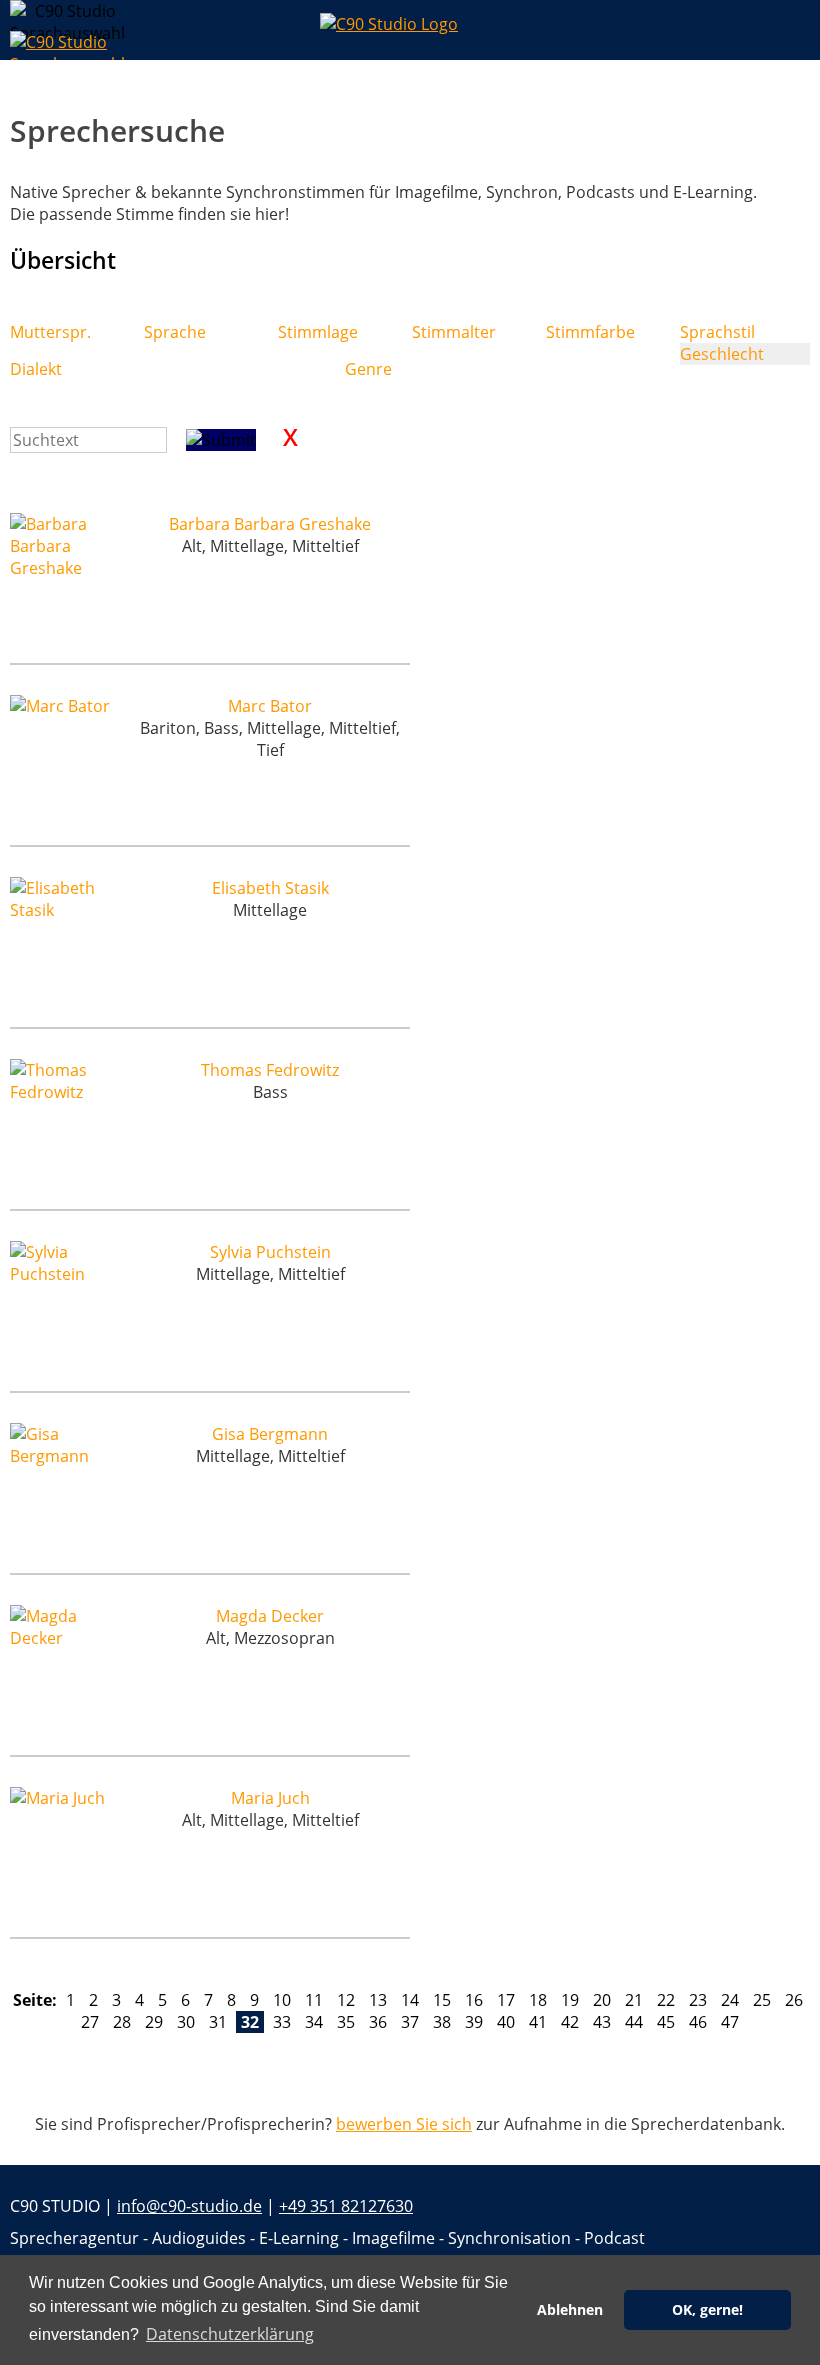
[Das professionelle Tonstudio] (410, 30)
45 (666, 2022)
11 (314, 2000)
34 (314, 2022)
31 (218, 2022)
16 (474, 2000)
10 (282, 2000)
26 (794, 2000)
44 (634, 2022)
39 (474, 2022)
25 (762, 2000)
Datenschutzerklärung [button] (230, 2334)
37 (410, 2022)
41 (538, 2022)
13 (378, 2000)
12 (346, 2000)
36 (378, 2022)
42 (570, 2022)
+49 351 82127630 (346, 2206)
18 (538, 2000)
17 (506, 2000)
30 (186, 2022)
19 (570, 2000)
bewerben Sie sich (404, 2124)
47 (730, 2022)
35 (346, 2022)
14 (410, 2000)
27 (90, 2022)
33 (282, 2022)
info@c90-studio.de (189, 2206)
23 (698, 2000)
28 (122, 2022)
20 (602, 2000)
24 (730, 2000)
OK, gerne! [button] (707, 2309)
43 (602, 2022)
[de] (25, 15)
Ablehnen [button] (570, 2309)
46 (698, 2022)
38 (442, 2022)
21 (634, 2000)
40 (506, 2022)
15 (442, 2000)
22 (666, 2000)
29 (154, 2022)
